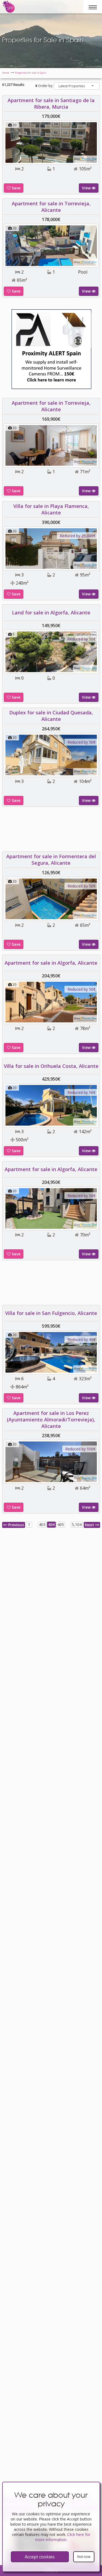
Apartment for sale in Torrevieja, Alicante (51, 207)
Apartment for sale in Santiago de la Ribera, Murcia (51, 103)
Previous (16, 1525)
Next (90, 1525)
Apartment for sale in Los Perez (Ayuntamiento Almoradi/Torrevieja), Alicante (51, 1420)
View (87, 188)
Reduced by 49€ (81, 1339)
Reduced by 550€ (80, 1449)
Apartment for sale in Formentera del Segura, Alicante (51, 860)
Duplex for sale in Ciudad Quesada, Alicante (51, 716)
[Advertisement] (51, 831)
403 (42, 1524)
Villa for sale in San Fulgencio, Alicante (51, 1313)
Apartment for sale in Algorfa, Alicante (51, 963)
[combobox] (77, 86)
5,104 (77, 1524)
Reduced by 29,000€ (78, 536)
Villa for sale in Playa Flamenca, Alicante (51, 509)
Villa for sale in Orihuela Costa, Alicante (51, 1066)
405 (61, 1524)
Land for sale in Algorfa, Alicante (51, 613)
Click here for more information (63, 2537)
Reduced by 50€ (81, 639)
